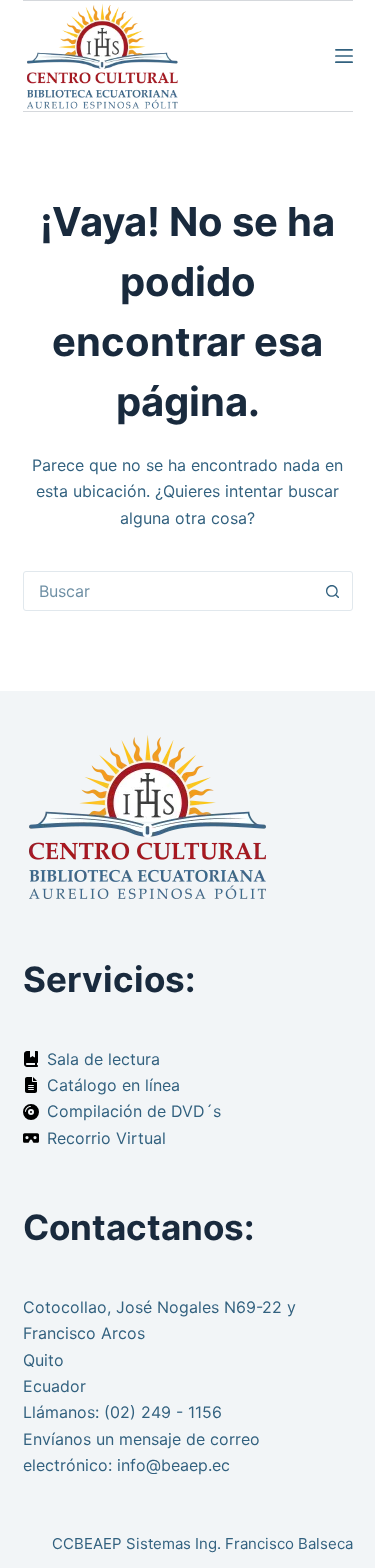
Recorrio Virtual (106, 1138)
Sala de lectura (103, 1059)
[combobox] (169, 591)
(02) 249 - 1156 (163, 1412)
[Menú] (344, 56)
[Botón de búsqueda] (333, 591)
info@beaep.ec (173, 1465)
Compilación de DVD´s (134, 1111)
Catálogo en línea (113, 1085)
